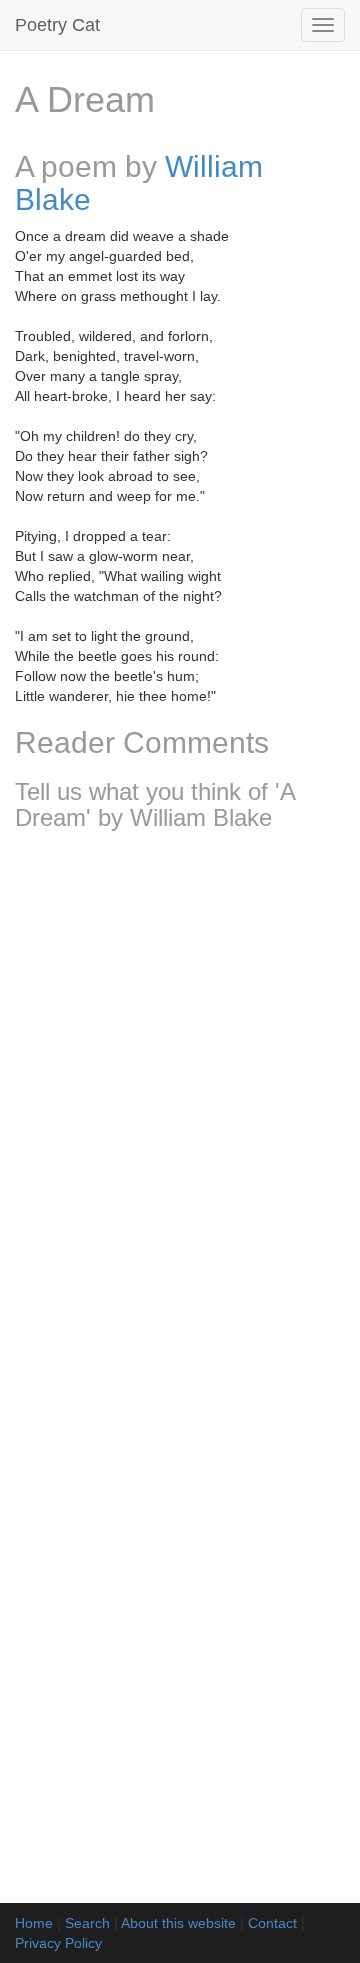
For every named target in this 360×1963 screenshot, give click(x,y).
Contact (272, 1923)
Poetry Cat (57, 25)
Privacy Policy (58, 1943)
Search (87, 1923)
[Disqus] (180, 1111)
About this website (178, 1923)
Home (34, 1923)
